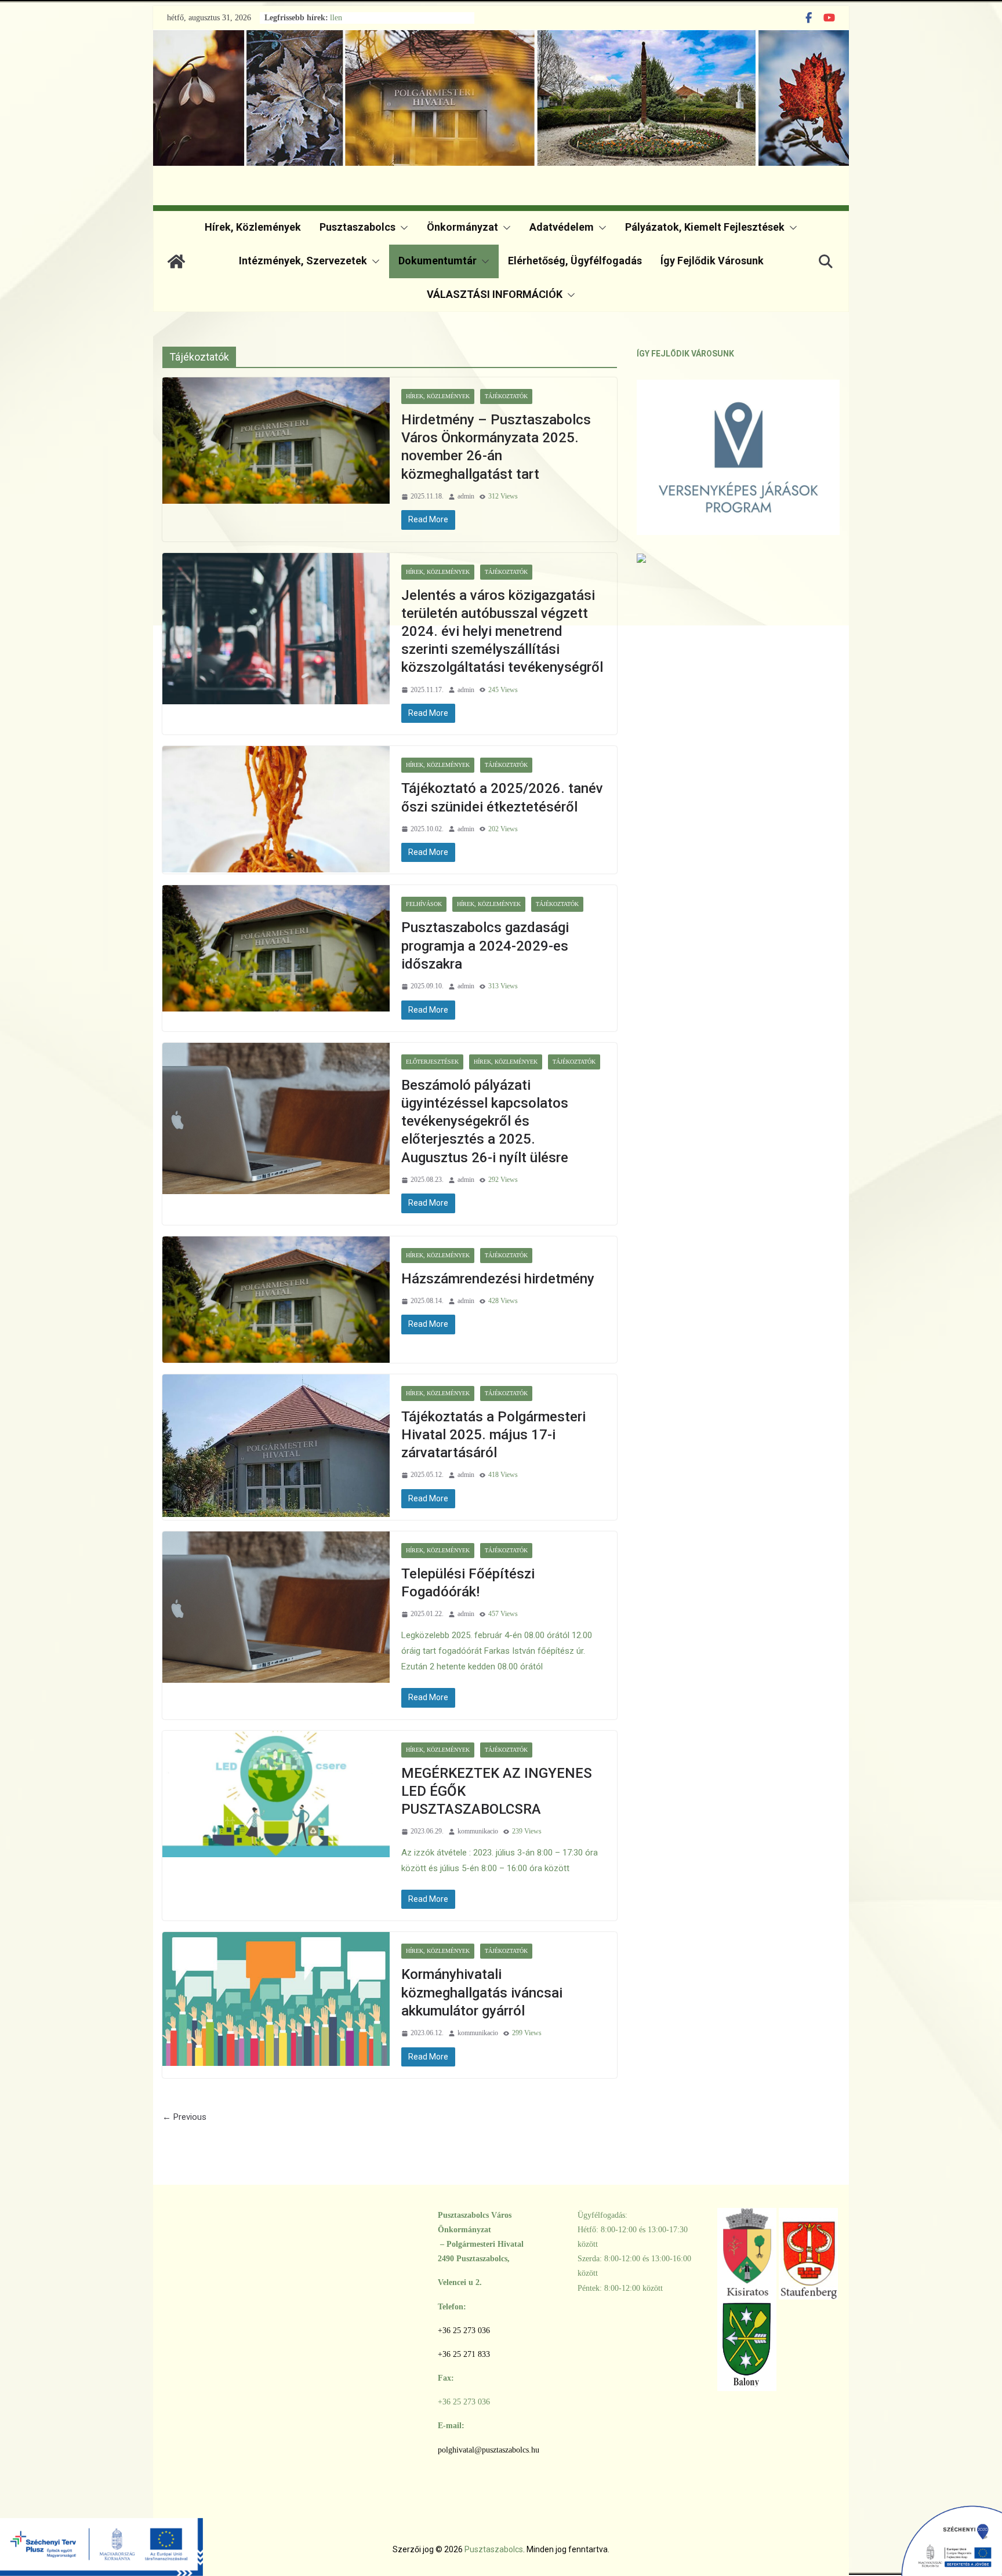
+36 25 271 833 (464, 2354)
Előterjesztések (432, 1062)
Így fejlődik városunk (712, 261)
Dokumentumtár (438, 261)
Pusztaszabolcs (357, 227)
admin (466, 496)
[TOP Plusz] (101, 2538)
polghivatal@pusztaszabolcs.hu (489, 2450)
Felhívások (424, 904)
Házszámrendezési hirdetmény (498, 1279)
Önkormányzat (462, 227)
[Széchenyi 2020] (901, 2538)
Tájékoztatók (506, 396)
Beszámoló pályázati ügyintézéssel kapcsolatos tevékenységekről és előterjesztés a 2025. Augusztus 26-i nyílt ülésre (485, 1121)
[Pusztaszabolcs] (176, 261)
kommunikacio (478, 1831)
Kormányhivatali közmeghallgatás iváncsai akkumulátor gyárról (482, 1992)
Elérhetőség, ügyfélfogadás (575, 261)
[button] (402, 228)
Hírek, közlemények (253, 227)
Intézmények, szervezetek (303, 261)
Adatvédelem (562, 227)
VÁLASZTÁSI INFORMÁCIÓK (495, 294)
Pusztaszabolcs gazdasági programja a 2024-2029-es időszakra (485, 945)
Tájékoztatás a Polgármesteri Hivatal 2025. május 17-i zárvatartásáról (493, 1435)
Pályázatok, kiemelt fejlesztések (705, 227)
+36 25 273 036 (464, 2331)
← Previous (184, 2117)
